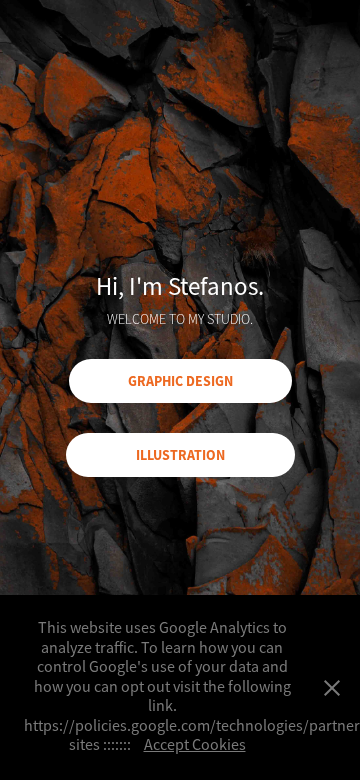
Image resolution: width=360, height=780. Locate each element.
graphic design (180, 381)
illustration (180, 455)
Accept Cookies (195, 745)
